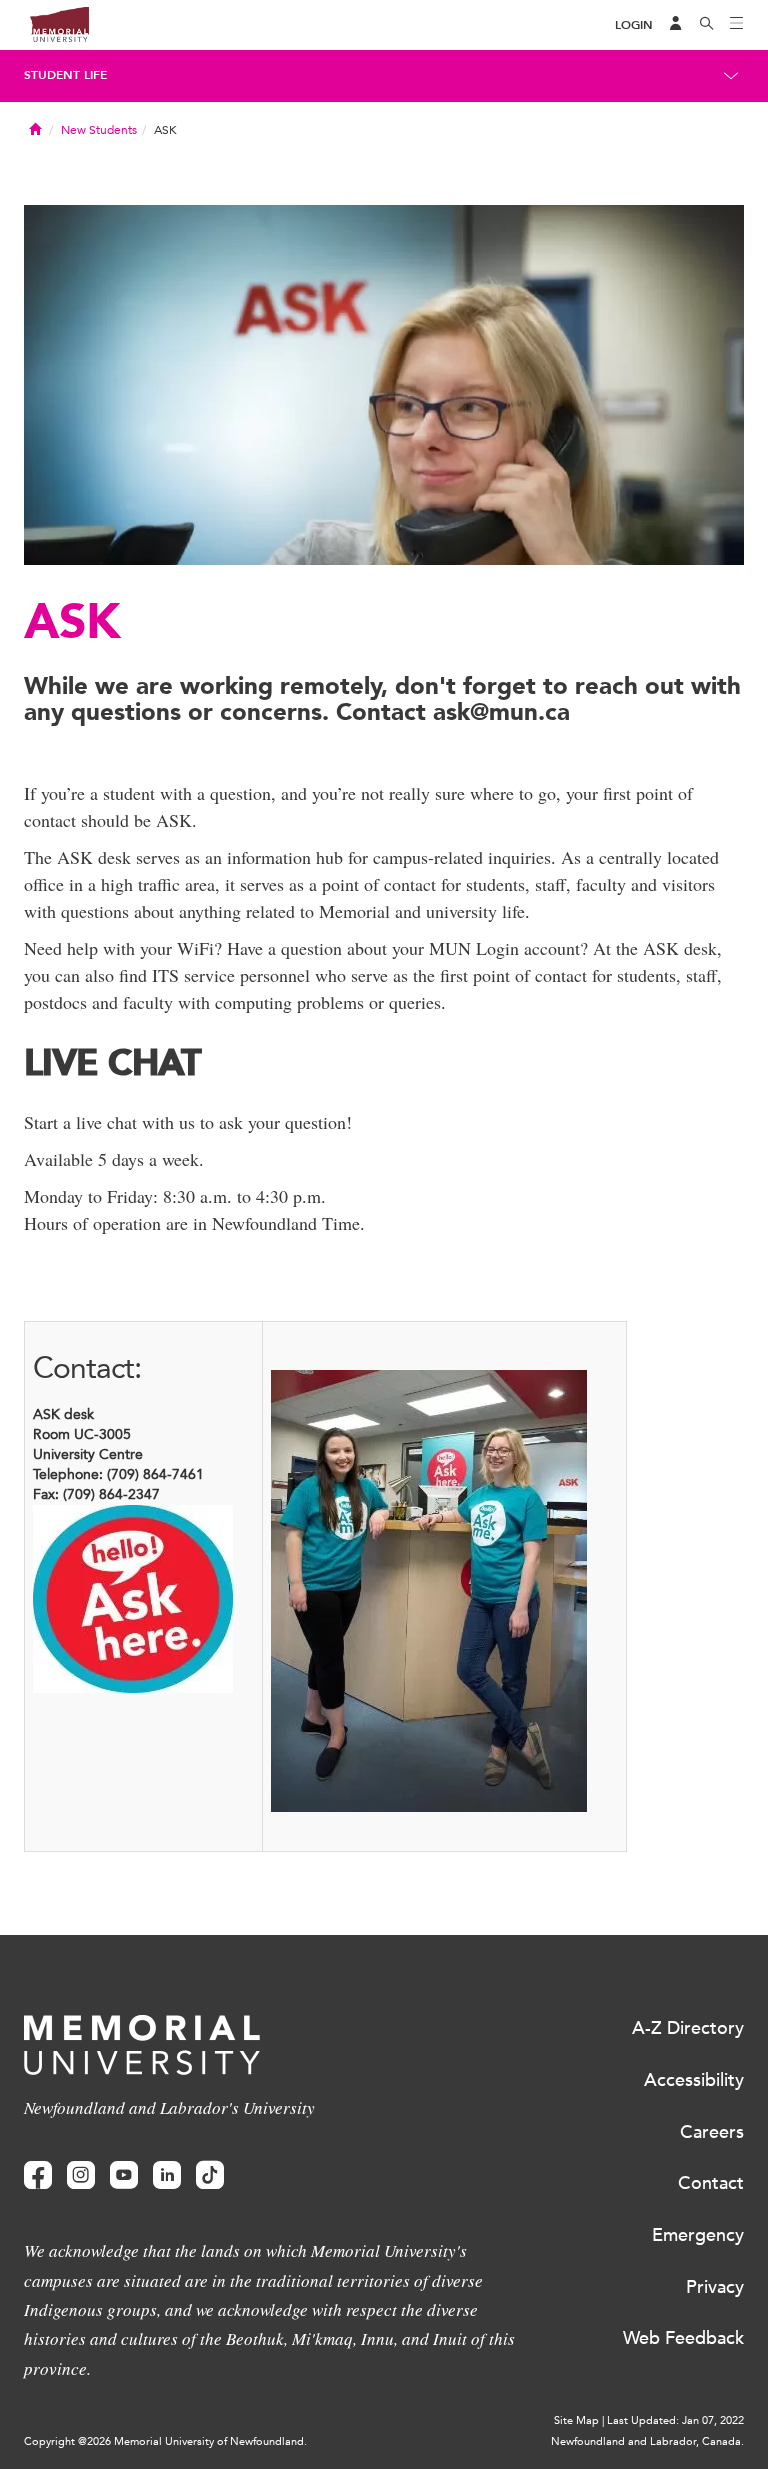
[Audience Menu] (676, 25)
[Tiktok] (210, 2175)
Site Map (576, 2420)
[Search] (707, 25)
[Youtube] (124, 2175)
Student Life (65, 75)
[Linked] (167, 2175)
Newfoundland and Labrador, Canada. (647, 2441)
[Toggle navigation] (737, 25)
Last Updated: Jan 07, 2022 (675, 2420)
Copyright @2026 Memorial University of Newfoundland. (165, 2441)
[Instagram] (81, 2175)
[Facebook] (38, 2175)
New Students (99, 130)
